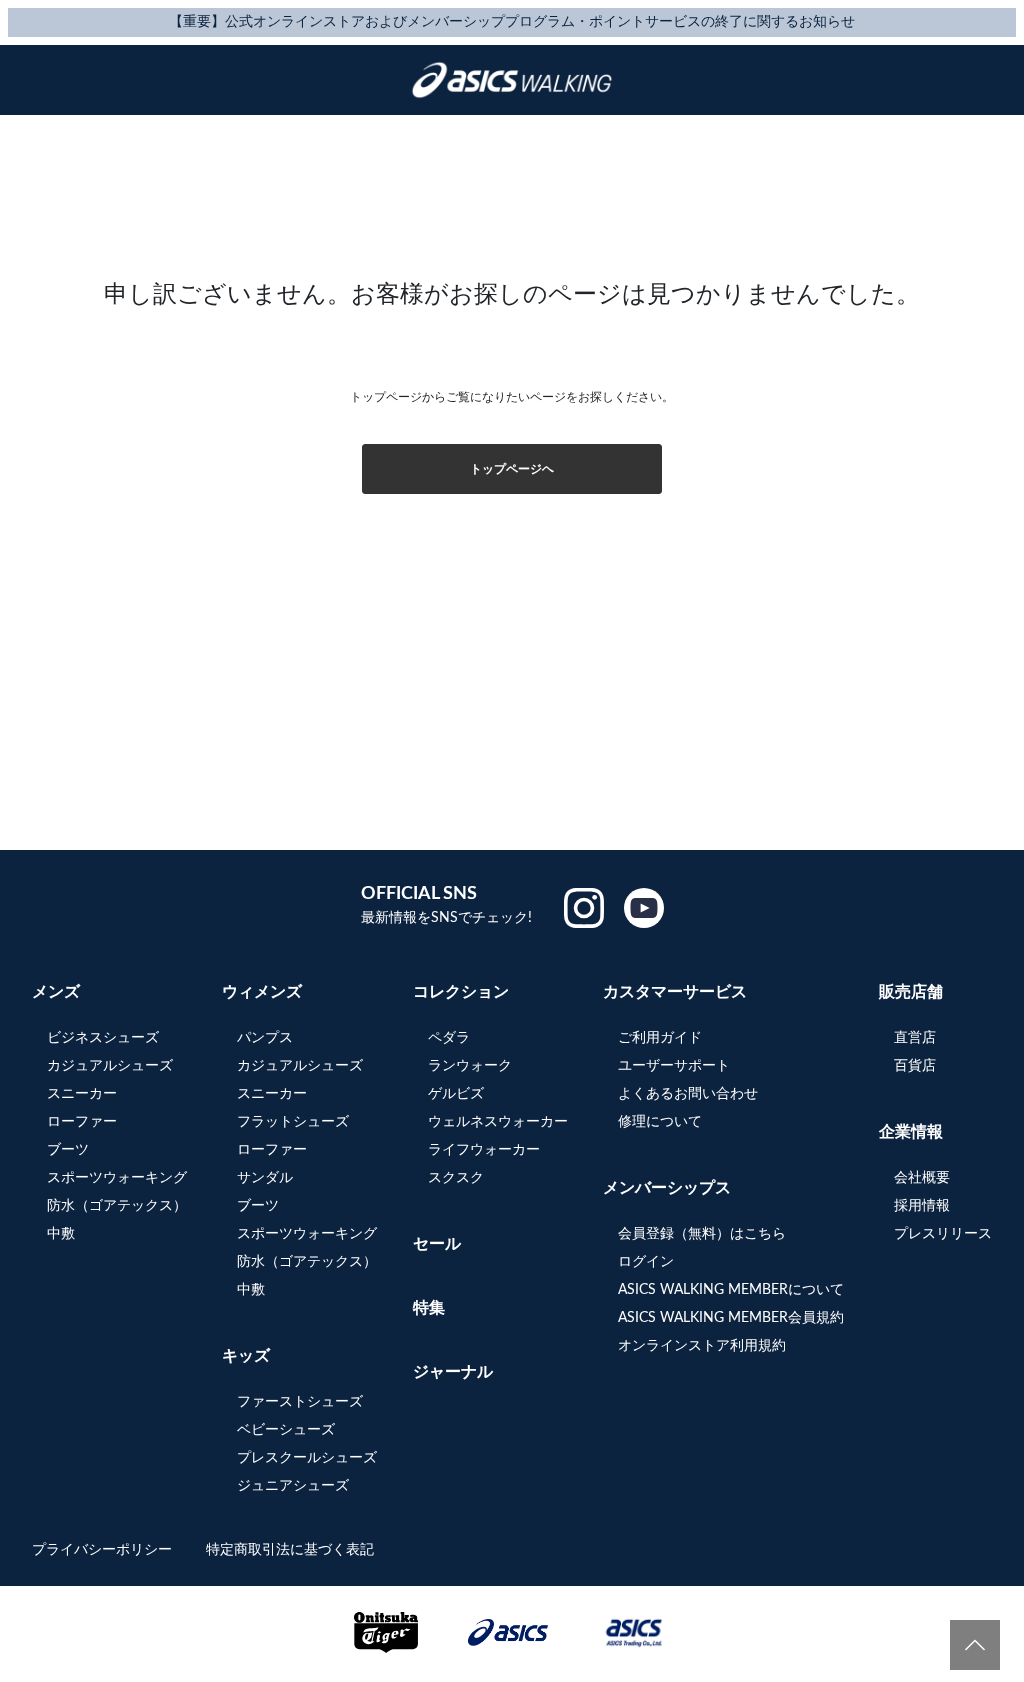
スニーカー (82, 1094)
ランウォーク (470, 1066)
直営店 (915, 1038)
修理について (660, 1122)
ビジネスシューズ (103, 1038)
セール (437, 1244)
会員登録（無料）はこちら (702, 1234)
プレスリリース (943, 1234)
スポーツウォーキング (117, 1178)
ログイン (646, 1262)
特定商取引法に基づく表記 (290, 1550)
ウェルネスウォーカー (498, 1122)
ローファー (82, 1122)
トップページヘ (512, 469)
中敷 (61, 1234)
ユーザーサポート (674, 1066)
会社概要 (922, 1178)
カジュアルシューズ (110, 1066)
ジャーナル (453, 1372)
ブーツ (68, 1150)
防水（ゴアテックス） (117, 1206)
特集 (429, 1308)
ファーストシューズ (300, 1402)
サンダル (265, 1178)
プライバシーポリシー (104, 1550)
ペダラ (449, 1038)
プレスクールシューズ (307, 1458)
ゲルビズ (456, 1094)
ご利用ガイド (660, 1038)
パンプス (265, 1038)
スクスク (456, 1178)
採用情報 (922, 1206)
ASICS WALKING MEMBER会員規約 (731, 1318)
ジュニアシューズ (293, 1486)
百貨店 (915, 1066)
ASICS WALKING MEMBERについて (731, 1290)
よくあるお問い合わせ (688, 1094)
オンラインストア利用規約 (702, 1346)
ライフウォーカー (484, 1150)
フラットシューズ (293, 1122)
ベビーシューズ (286, 1430)
